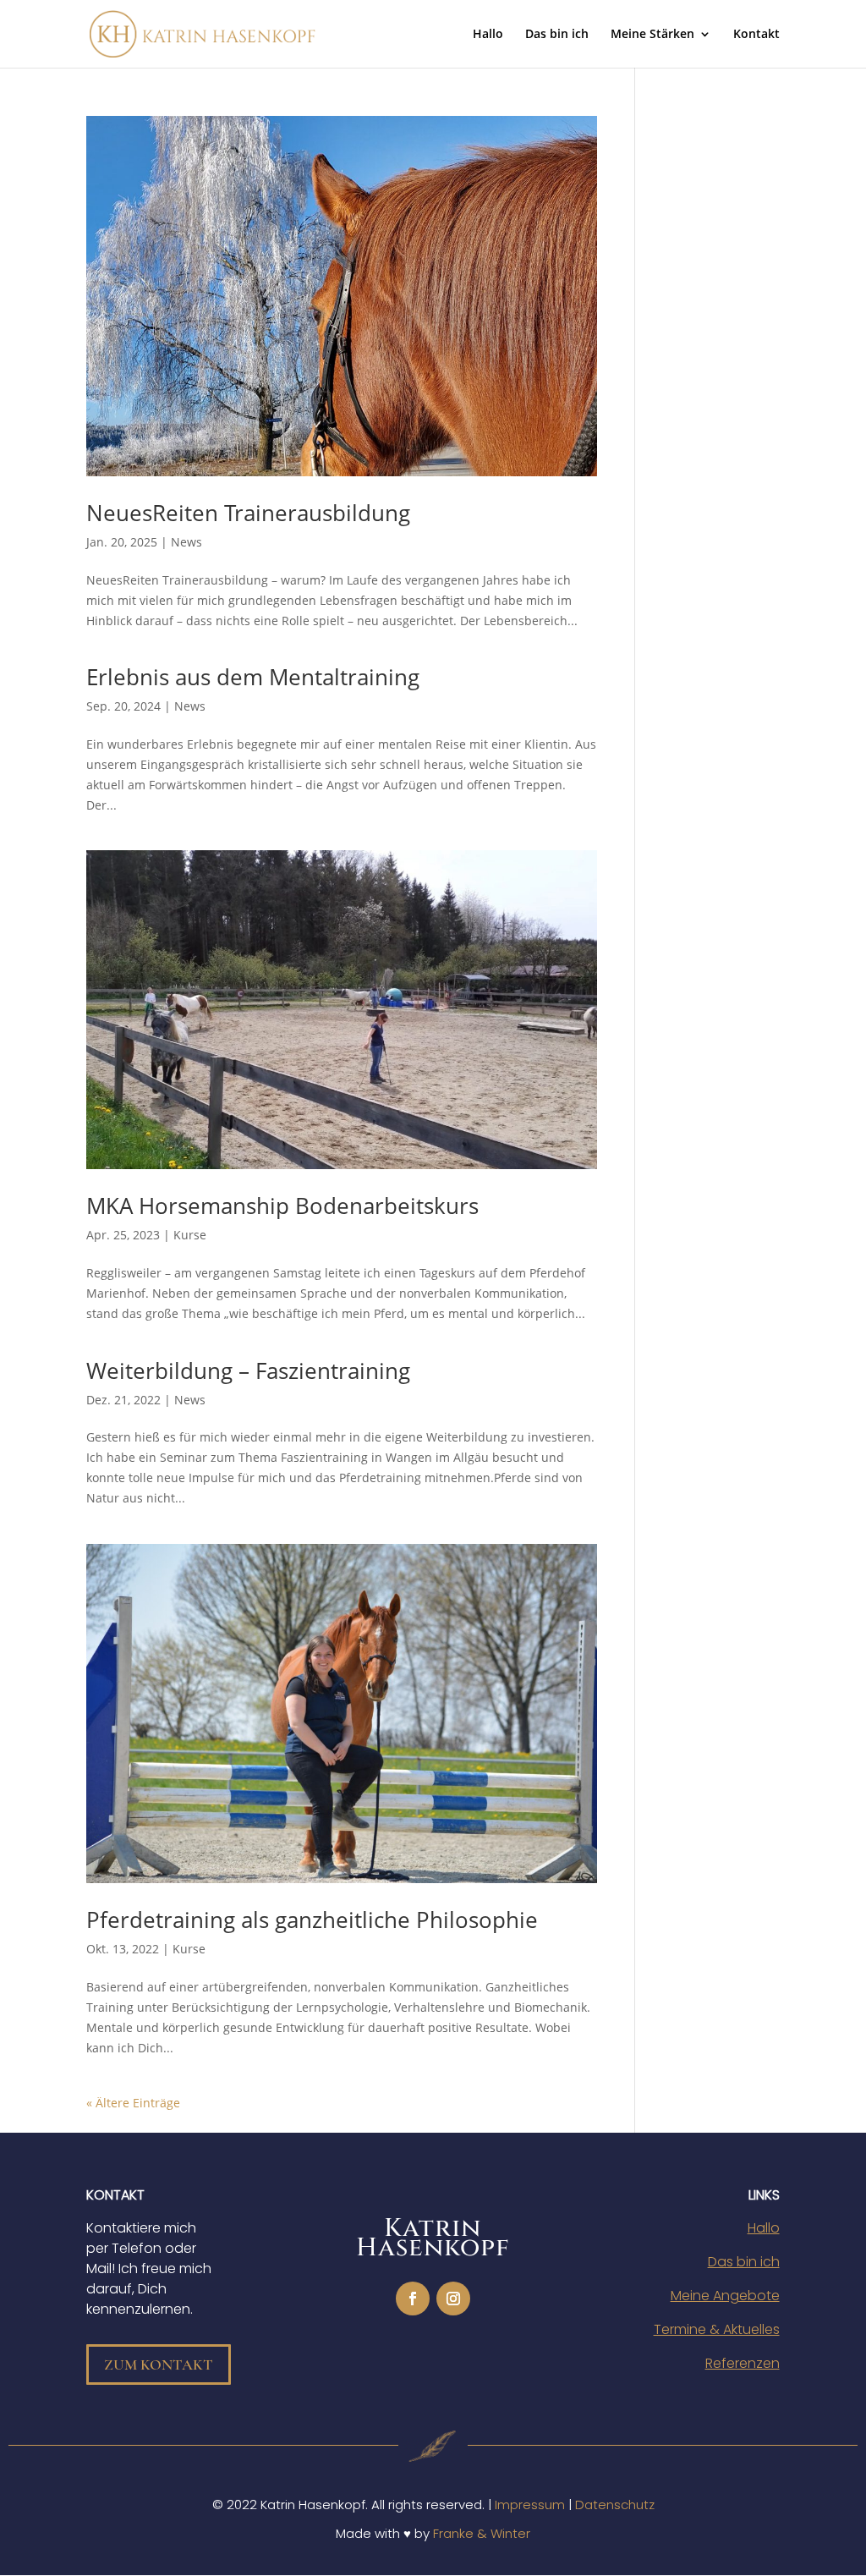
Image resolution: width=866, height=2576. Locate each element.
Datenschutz (615, 2505)
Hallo (488, 35)
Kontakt (756, 35)
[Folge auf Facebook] (413, 2299)
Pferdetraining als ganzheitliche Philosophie (312, 1920)
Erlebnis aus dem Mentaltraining (253, 677)
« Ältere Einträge (133, 2103)
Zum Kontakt (159, 2365)
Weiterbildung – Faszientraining (248, 1370)
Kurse (190, 1235)
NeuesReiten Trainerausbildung (248, 513)
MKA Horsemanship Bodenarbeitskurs (282, 1206)
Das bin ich (557, 35)
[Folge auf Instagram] (453, 2299)
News (186, 542)
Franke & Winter (482, 2533)
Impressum (530, 2505)
